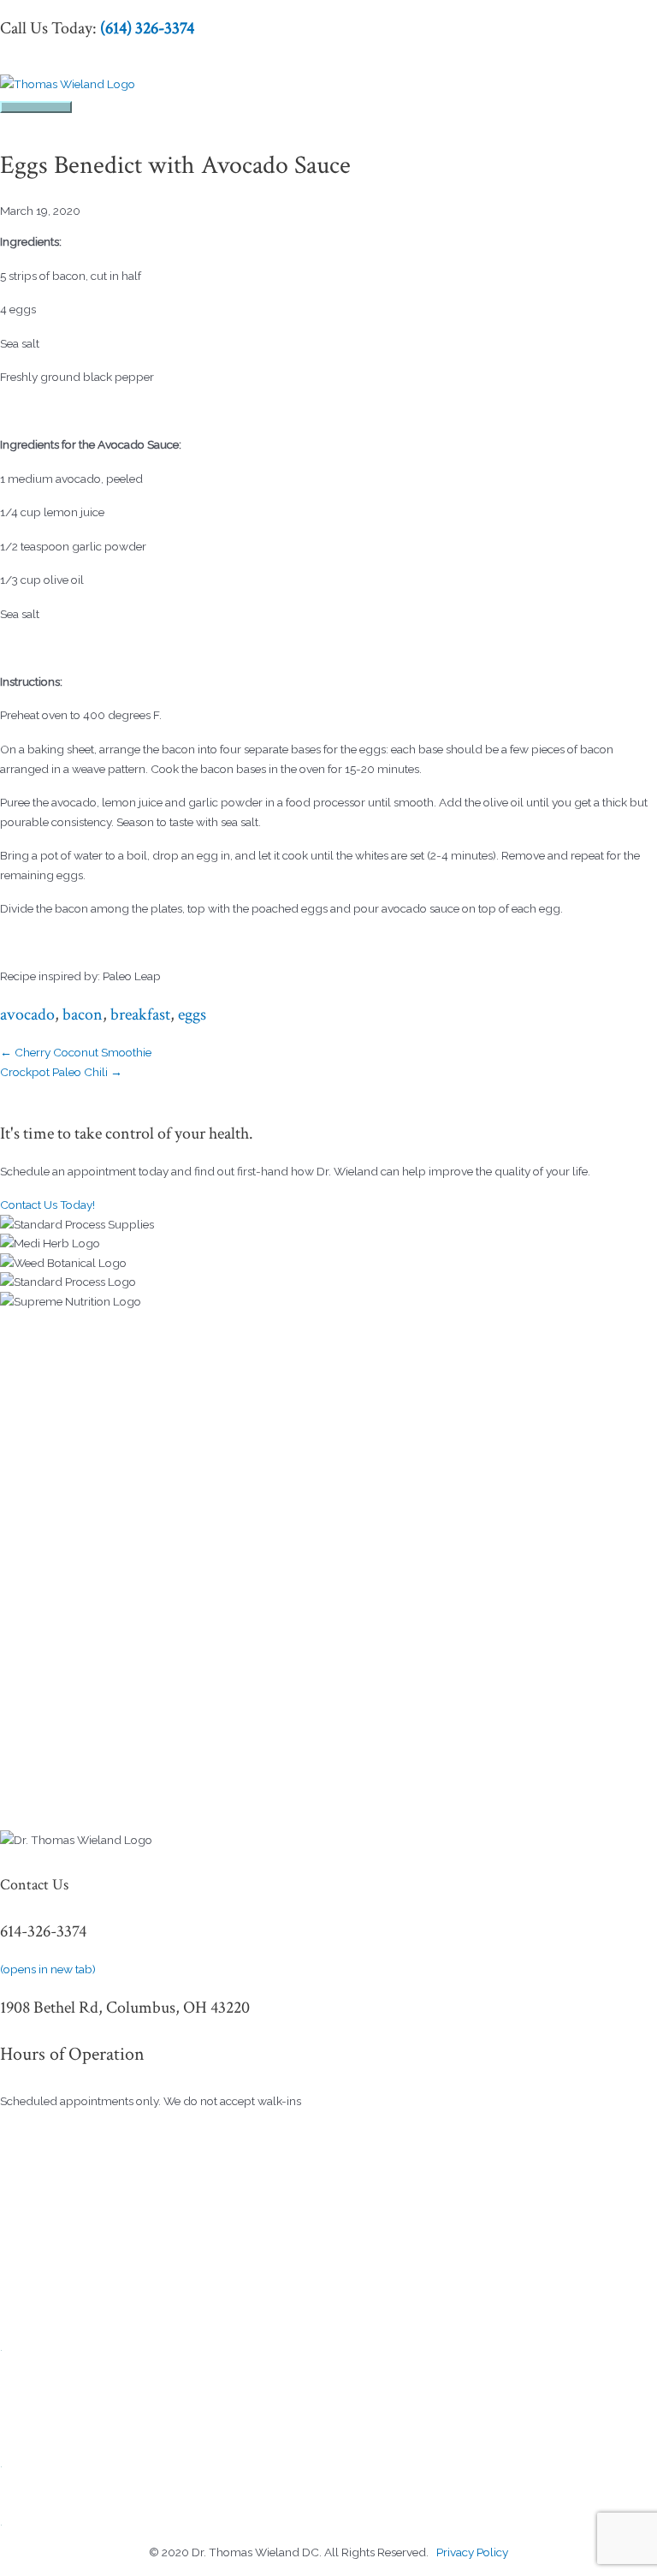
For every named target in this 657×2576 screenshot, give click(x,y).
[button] (47, 1205)
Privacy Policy (472, 2552)
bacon (83, 1014)
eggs (192, 1014)
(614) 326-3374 (147, 28)
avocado (27, 1014)
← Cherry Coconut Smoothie (76, 1052)
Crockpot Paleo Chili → (61, 1072)
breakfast (140, 1014)
